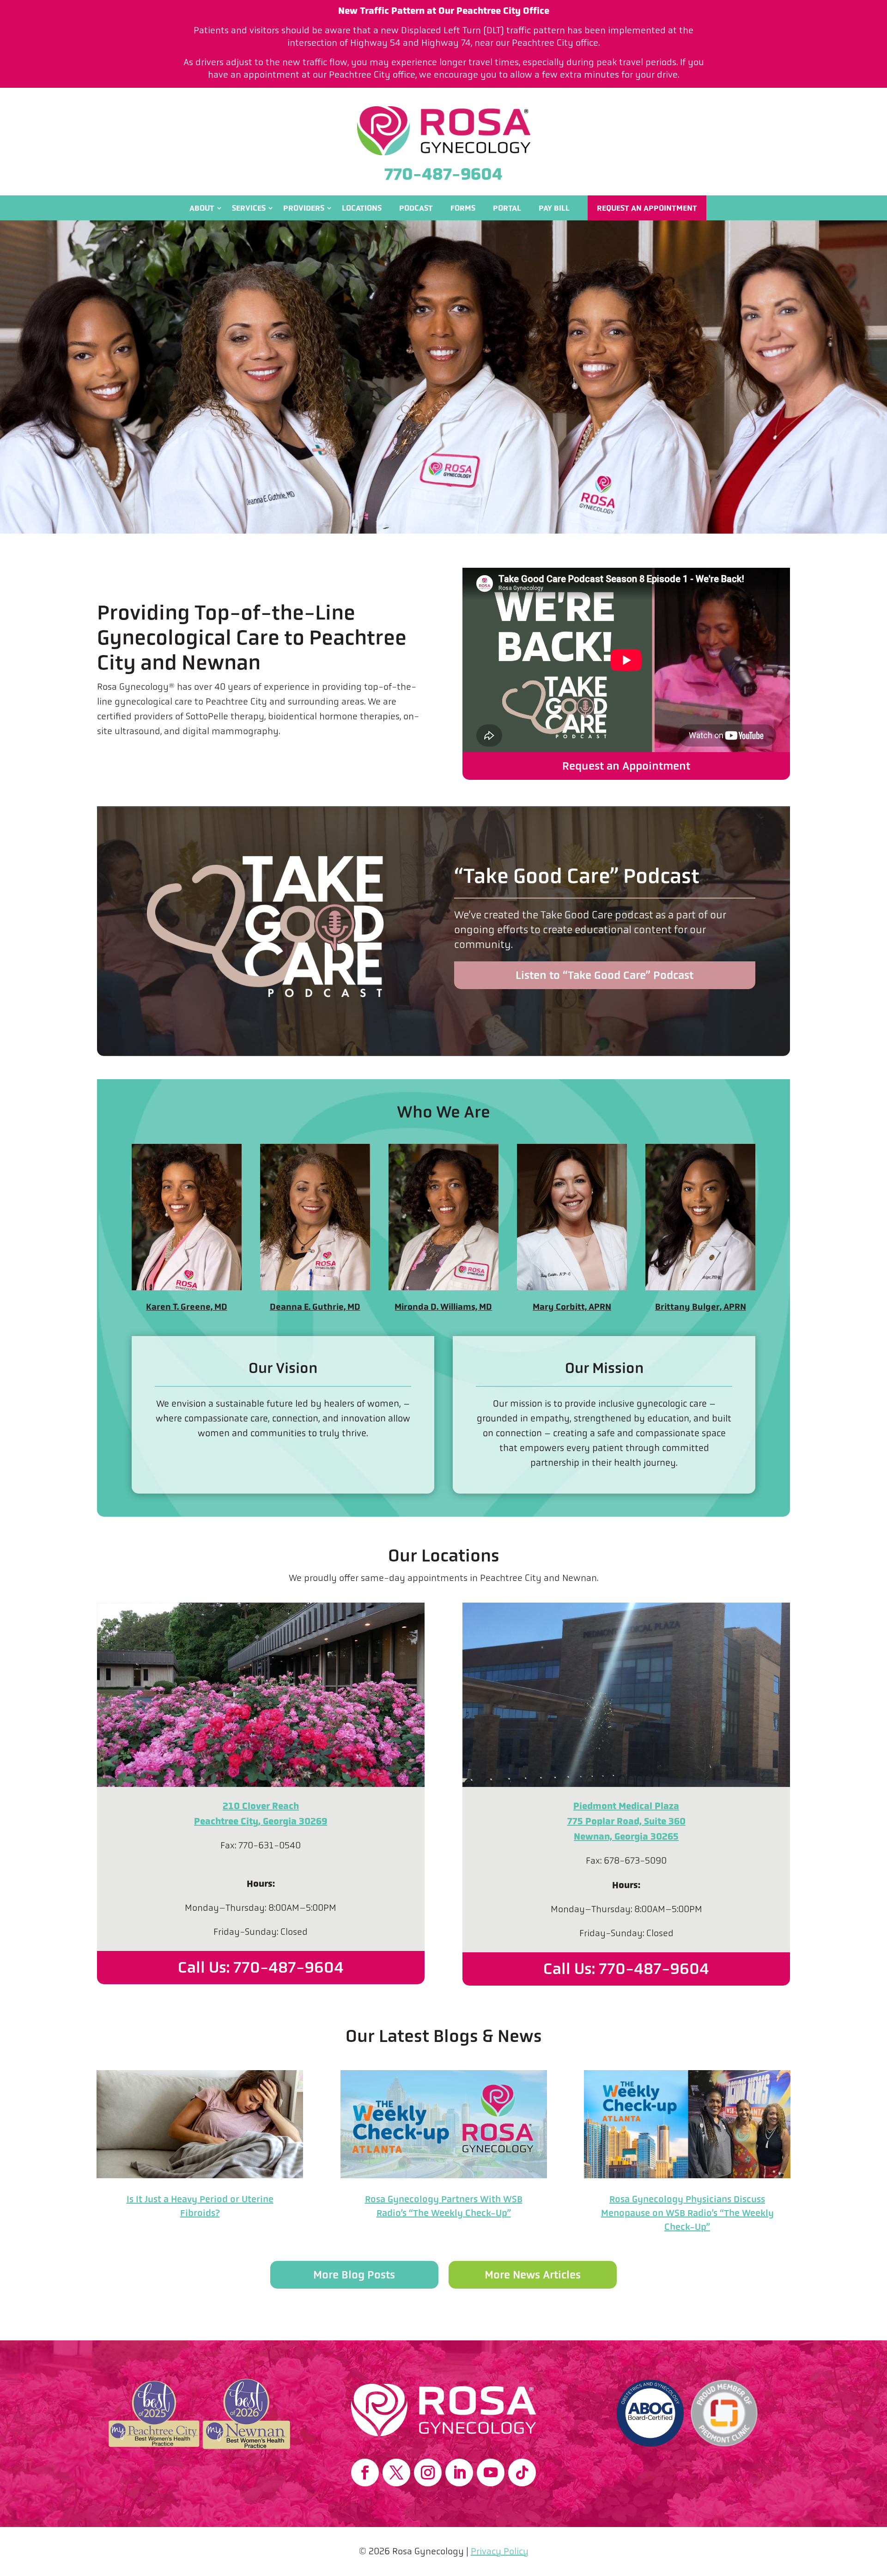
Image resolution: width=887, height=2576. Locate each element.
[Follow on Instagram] (428, 2473)
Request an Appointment (647, 208)
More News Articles (533, 2275)
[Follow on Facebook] (365, 2473)
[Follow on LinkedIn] (459, 2473)
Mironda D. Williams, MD (443, 1307)
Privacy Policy (500, 2551)
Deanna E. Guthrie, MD (315, 1307)
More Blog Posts (354, 2275)
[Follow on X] (396, 2473)
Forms (463, 208)
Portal (507, 208)
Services (249, 208)
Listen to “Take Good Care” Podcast (604, 975)
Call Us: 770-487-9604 (261, 1967)
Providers (304, 208)
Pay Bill (554, 208)
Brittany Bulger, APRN (701, 1307)
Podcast (416, 208)
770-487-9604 (443, 174)
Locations (362, 208)
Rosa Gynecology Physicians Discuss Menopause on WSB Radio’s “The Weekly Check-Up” (687, 2213)
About (202, 208)
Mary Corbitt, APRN (572, 1307)
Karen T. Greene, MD (187, 1307)
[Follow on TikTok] (522, 2473)
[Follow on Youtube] (491, 2473)
